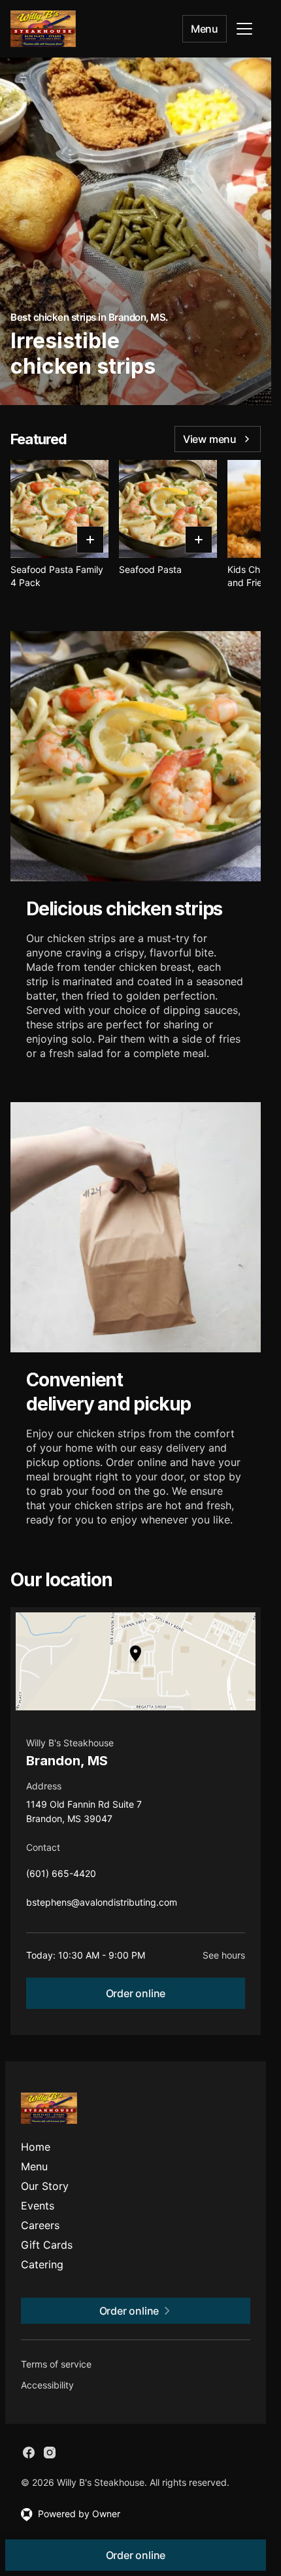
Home (36, 2147)
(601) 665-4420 (61, 1877)
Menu (205, 29)
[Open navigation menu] (244, 29)
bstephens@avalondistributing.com (102, 1905)
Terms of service (56, 2364)
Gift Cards (47, 2245)
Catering (42, 2264)
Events (38, 2206)
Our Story (45, 2186)
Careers (40, 2225)
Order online (136, 1993)
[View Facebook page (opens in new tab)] (29, 2453)
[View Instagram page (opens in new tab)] (50, 2453)
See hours (224, 1955)
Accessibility (47, 2385)
